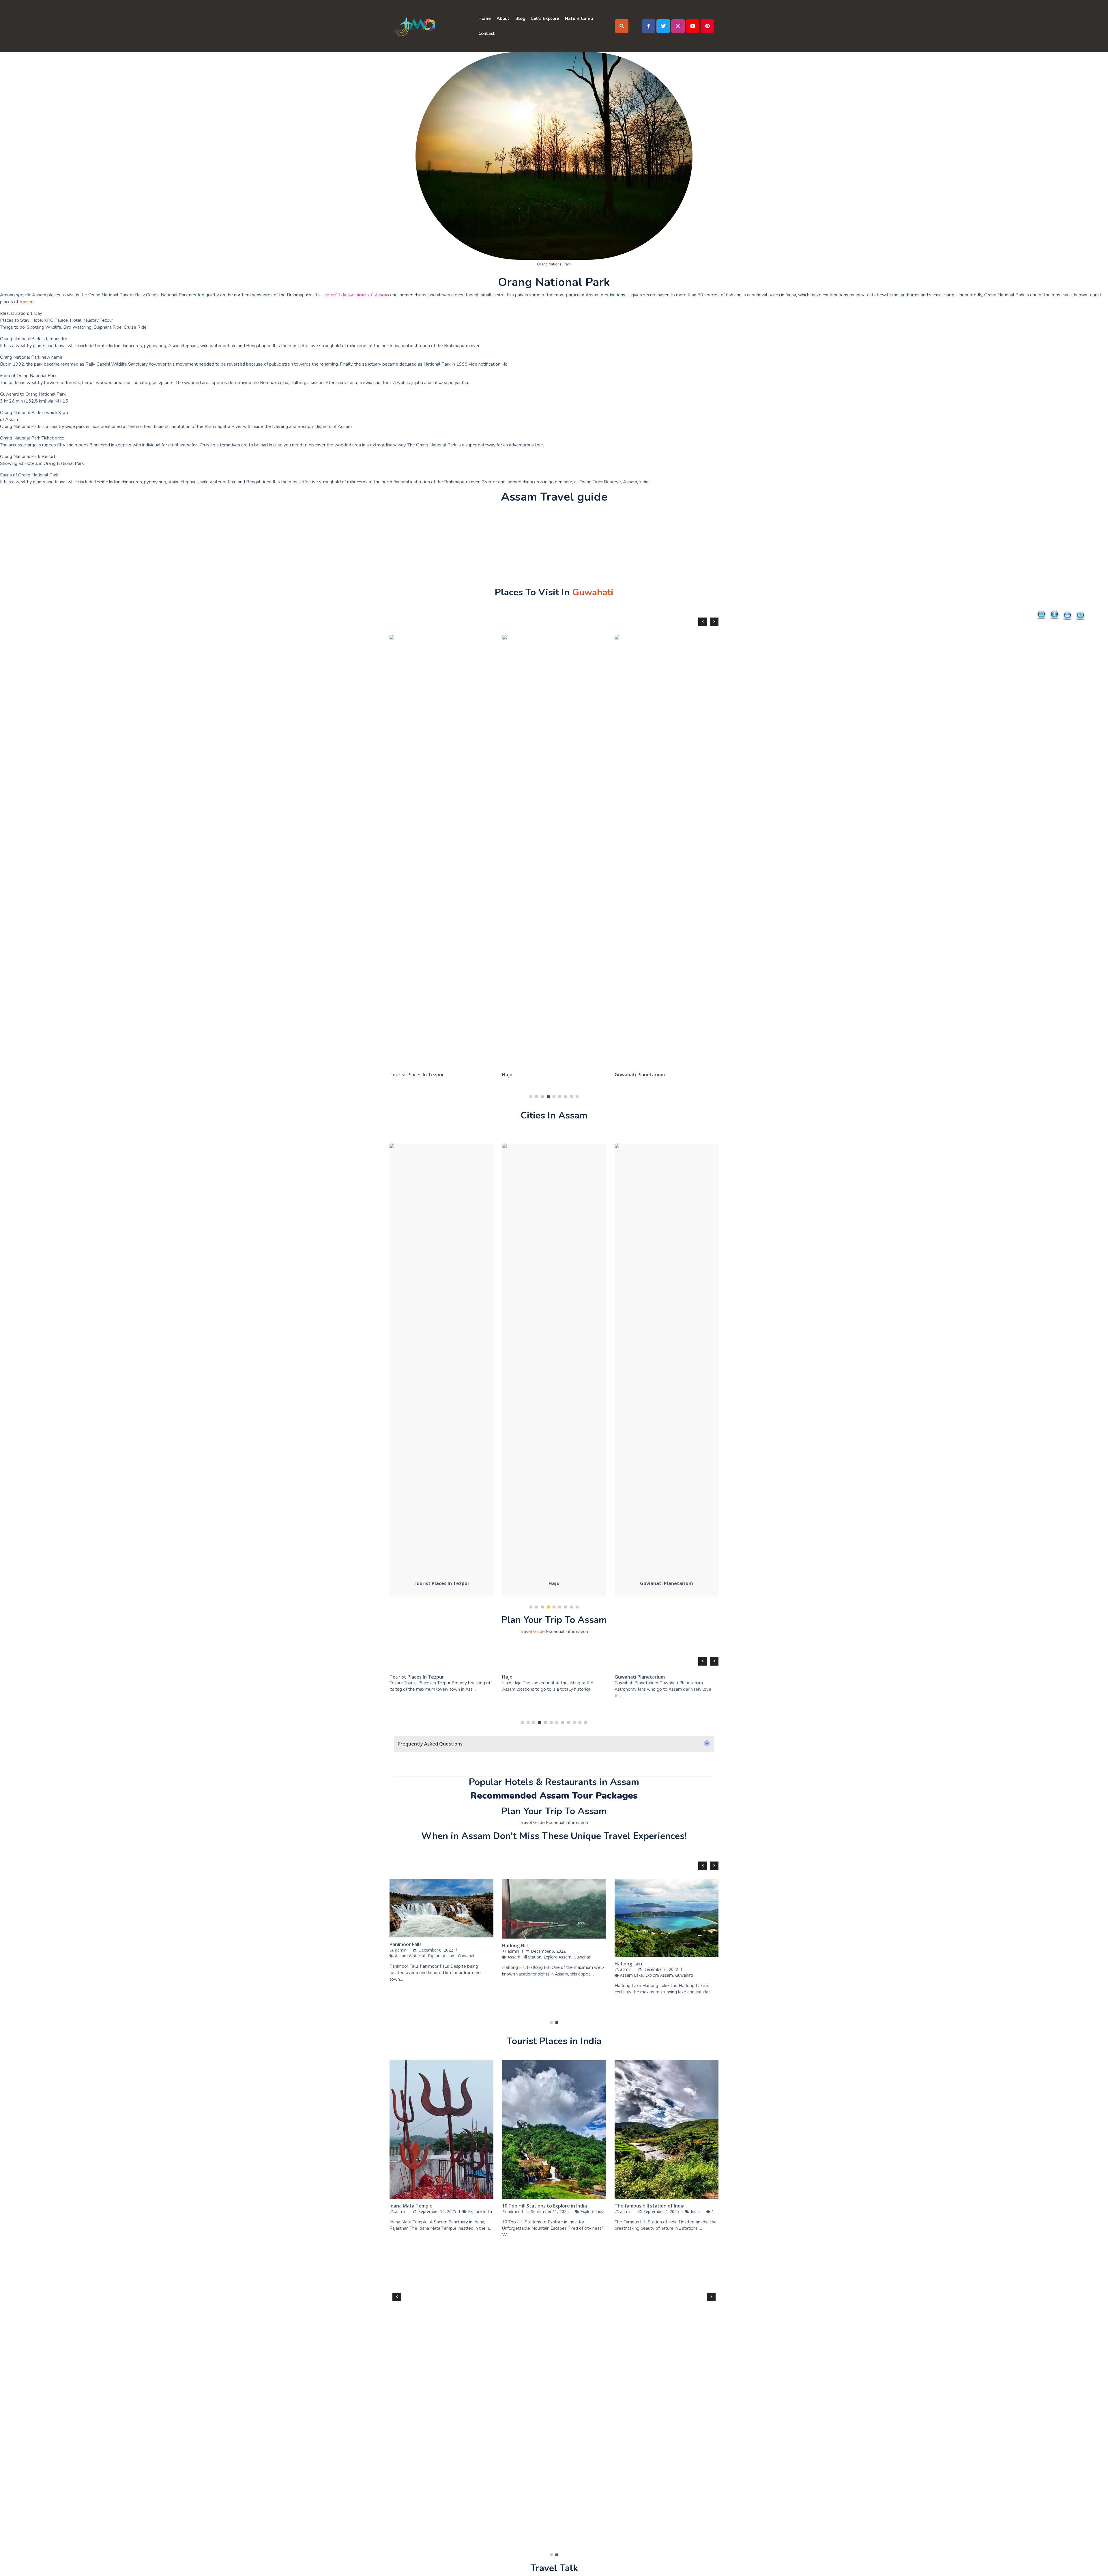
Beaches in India (407, 2500)
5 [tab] (554, 1097)
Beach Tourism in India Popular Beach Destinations (656, 2503)
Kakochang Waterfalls (414, 719)
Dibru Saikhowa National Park (535, 1957)
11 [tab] (580, 1722)
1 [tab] (531, 1097)
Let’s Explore (545, 18)
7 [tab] (566, 1097)
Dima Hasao (628, 1967)
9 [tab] (577, 1097)
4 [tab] (548, 1097)
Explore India (479, 2506)
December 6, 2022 (436, 1969)
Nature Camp (579, 18)
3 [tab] (542, 1097)
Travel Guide (532, 1632)
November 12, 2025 (437, 2506)
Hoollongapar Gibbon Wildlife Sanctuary (547, 707)
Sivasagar (400, 1964)
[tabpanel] (441, 678)
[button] (554, 1744)
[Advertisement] (173, 547)
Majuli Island (628, 700)
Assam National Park (527, 1968)
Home (485, 18)
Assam (26, 302)
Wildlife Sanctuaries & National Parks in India (552, 2500)
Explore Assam (409, 1975)
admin (401, 1969)
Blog (520, 18)
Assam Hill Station (637, 1979)
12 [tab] (586, 1722)
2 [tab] (537, 1097)
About (503, 18)
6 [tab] (560, 1097)
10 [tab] (574, 1722)
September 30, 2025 (550, 2506)
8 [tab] (571, 1097)
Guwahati (593, 592)
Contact (487, 33)
